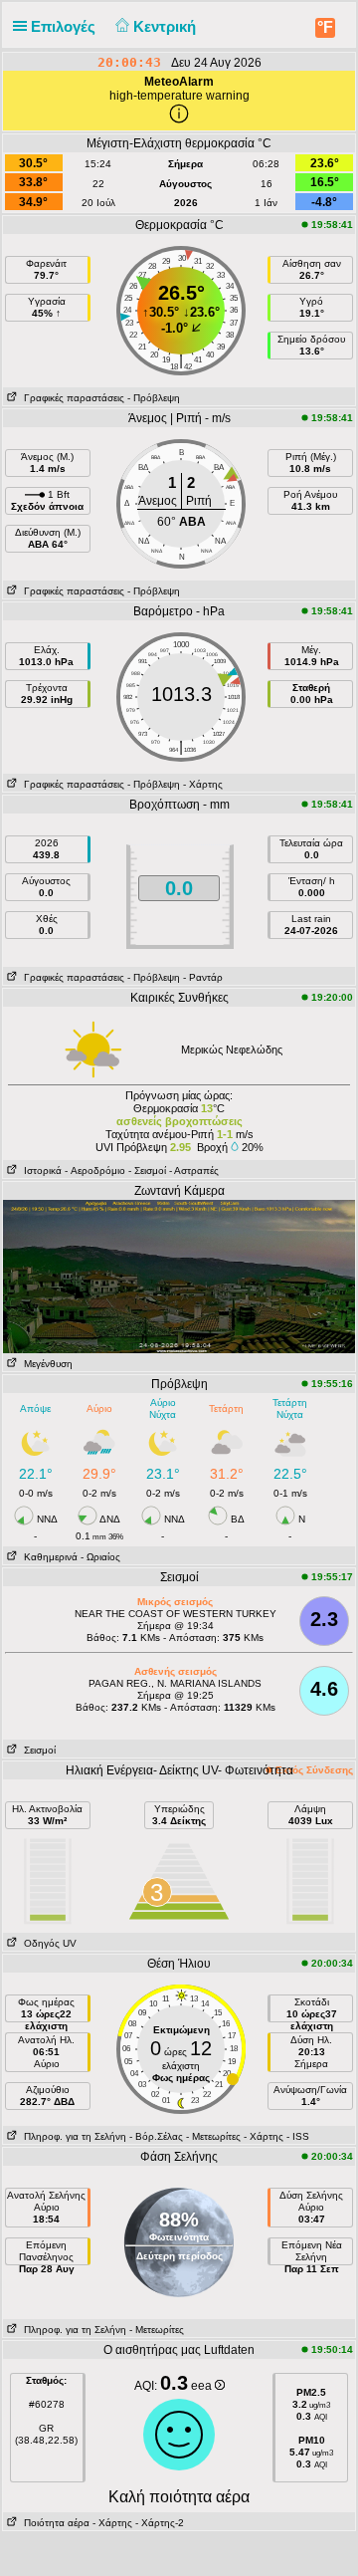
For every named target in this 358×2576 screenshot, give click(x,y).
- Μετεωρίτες (213, 2136)
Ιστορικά (40, 1171)
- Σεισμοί (147, 1171)
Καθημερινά (48, 1557)
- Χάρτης (203, 784)
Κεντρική (167, 26)
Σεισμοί (37, 1750)
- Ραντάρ (203, 977)
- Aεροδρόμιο (95, 1171)
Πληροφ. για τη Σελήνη (72, 2136)
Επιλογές (65, 26)
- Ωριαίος (100, 1557)
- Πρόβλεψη (154, 398)
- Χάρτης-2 (158, 2523)
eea (203, 2386)
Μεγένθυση (45, 1364)
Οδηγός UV (47, 1943)
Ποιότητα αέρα (54, 2523)
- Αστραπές (194, 1171)
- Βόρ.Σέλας (156, 2136)
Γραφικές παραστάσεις (71, 398)
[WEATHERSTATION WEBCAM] (179, 1276)
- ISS (298, 2136)
